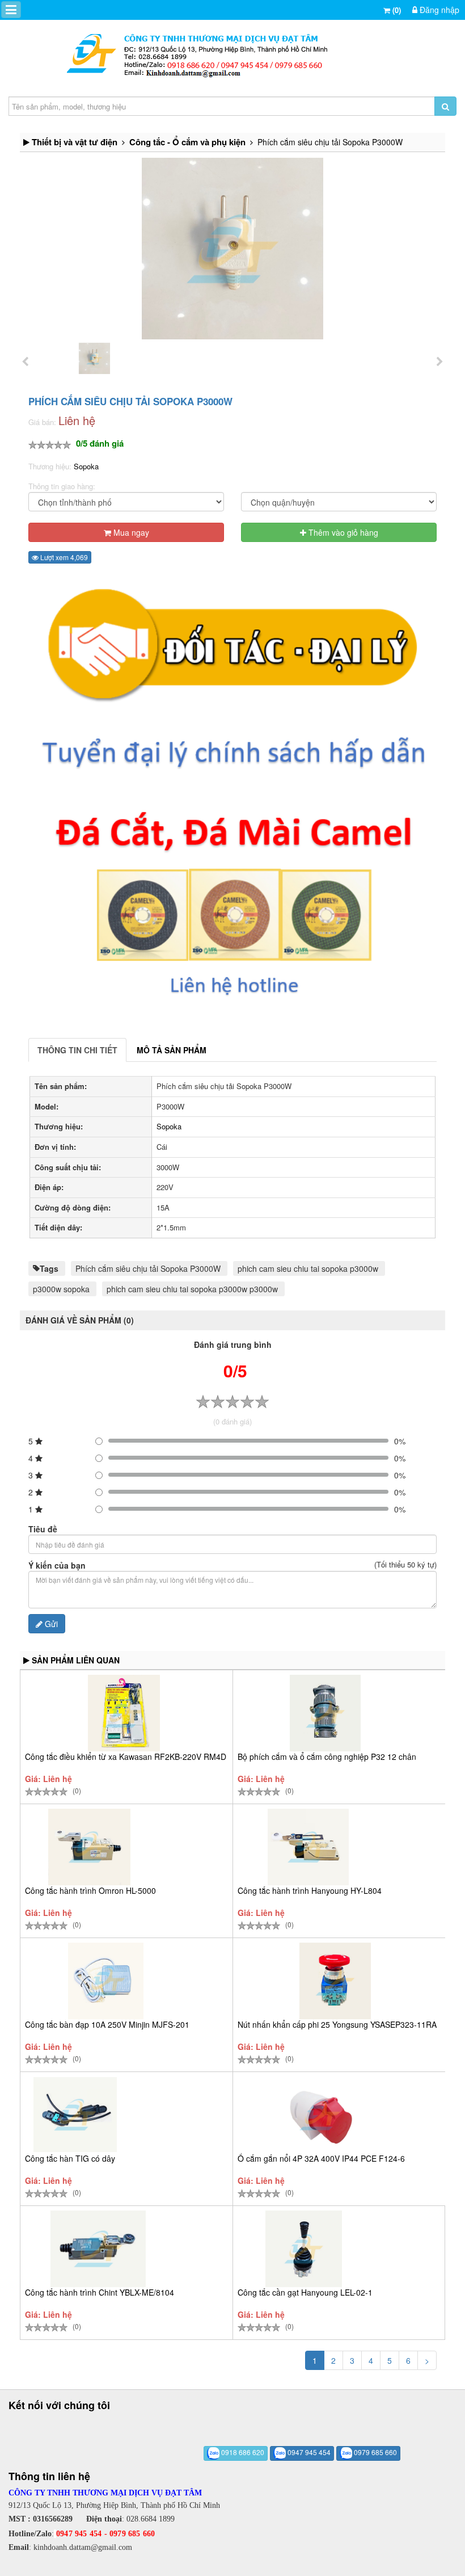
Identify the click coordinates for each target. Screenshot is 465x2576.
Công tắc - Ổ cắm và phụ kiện (187, 142)
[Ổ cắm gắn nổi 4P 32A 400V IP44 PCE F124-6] (320, 2115)
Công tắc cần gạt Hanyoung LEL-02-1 (305, 2292)
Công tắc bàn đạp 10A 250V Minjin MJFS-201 (107, 2024)
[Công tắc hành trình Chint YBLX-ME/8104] (98, 2249)
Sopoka (86, 466)
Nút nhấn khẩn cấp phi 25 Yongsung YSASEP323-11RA (337, 2024)
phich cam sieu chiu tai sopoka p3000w (308, 1268)
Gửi (50, 1624)
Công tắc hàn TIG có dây (70, 2158)
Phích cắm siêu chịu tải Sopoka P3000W (148, 1268)
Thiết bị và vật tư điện (75, 142)
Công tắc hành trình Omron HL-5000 (90, 1890)
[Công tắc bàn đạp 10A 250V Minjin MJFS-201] (106, 1981)
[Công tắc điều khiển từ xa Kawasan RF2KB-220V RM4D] (124, 1713)
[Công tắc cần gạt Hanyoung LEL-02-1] (304, 2249)
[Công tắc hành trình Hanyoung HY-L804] (308, 1847)
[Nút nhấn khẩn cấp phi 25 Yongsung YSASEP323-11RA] (335, 1981)
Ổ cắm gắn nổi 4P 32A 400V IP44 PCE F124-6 (321, 2158)
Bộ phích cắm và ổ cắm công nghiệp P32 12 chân (327, 1756)
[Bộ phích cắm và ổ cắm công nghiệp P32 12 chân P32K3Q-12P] (325, 1713)
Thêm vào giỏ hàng (342, 532)
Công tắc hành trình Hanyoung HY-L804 (310, 1890)
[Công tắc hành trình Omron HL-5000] (89, 1847)
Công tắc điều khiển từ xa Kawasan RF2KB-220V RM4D (126, 1756)
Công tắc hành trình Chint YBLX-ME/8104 (100, 2292)
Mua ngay (130, 532)
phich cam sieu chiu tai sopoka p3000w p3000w (192, 1289)
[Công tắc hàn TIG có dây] (75, 2115)
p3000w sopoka (61, 1289)
